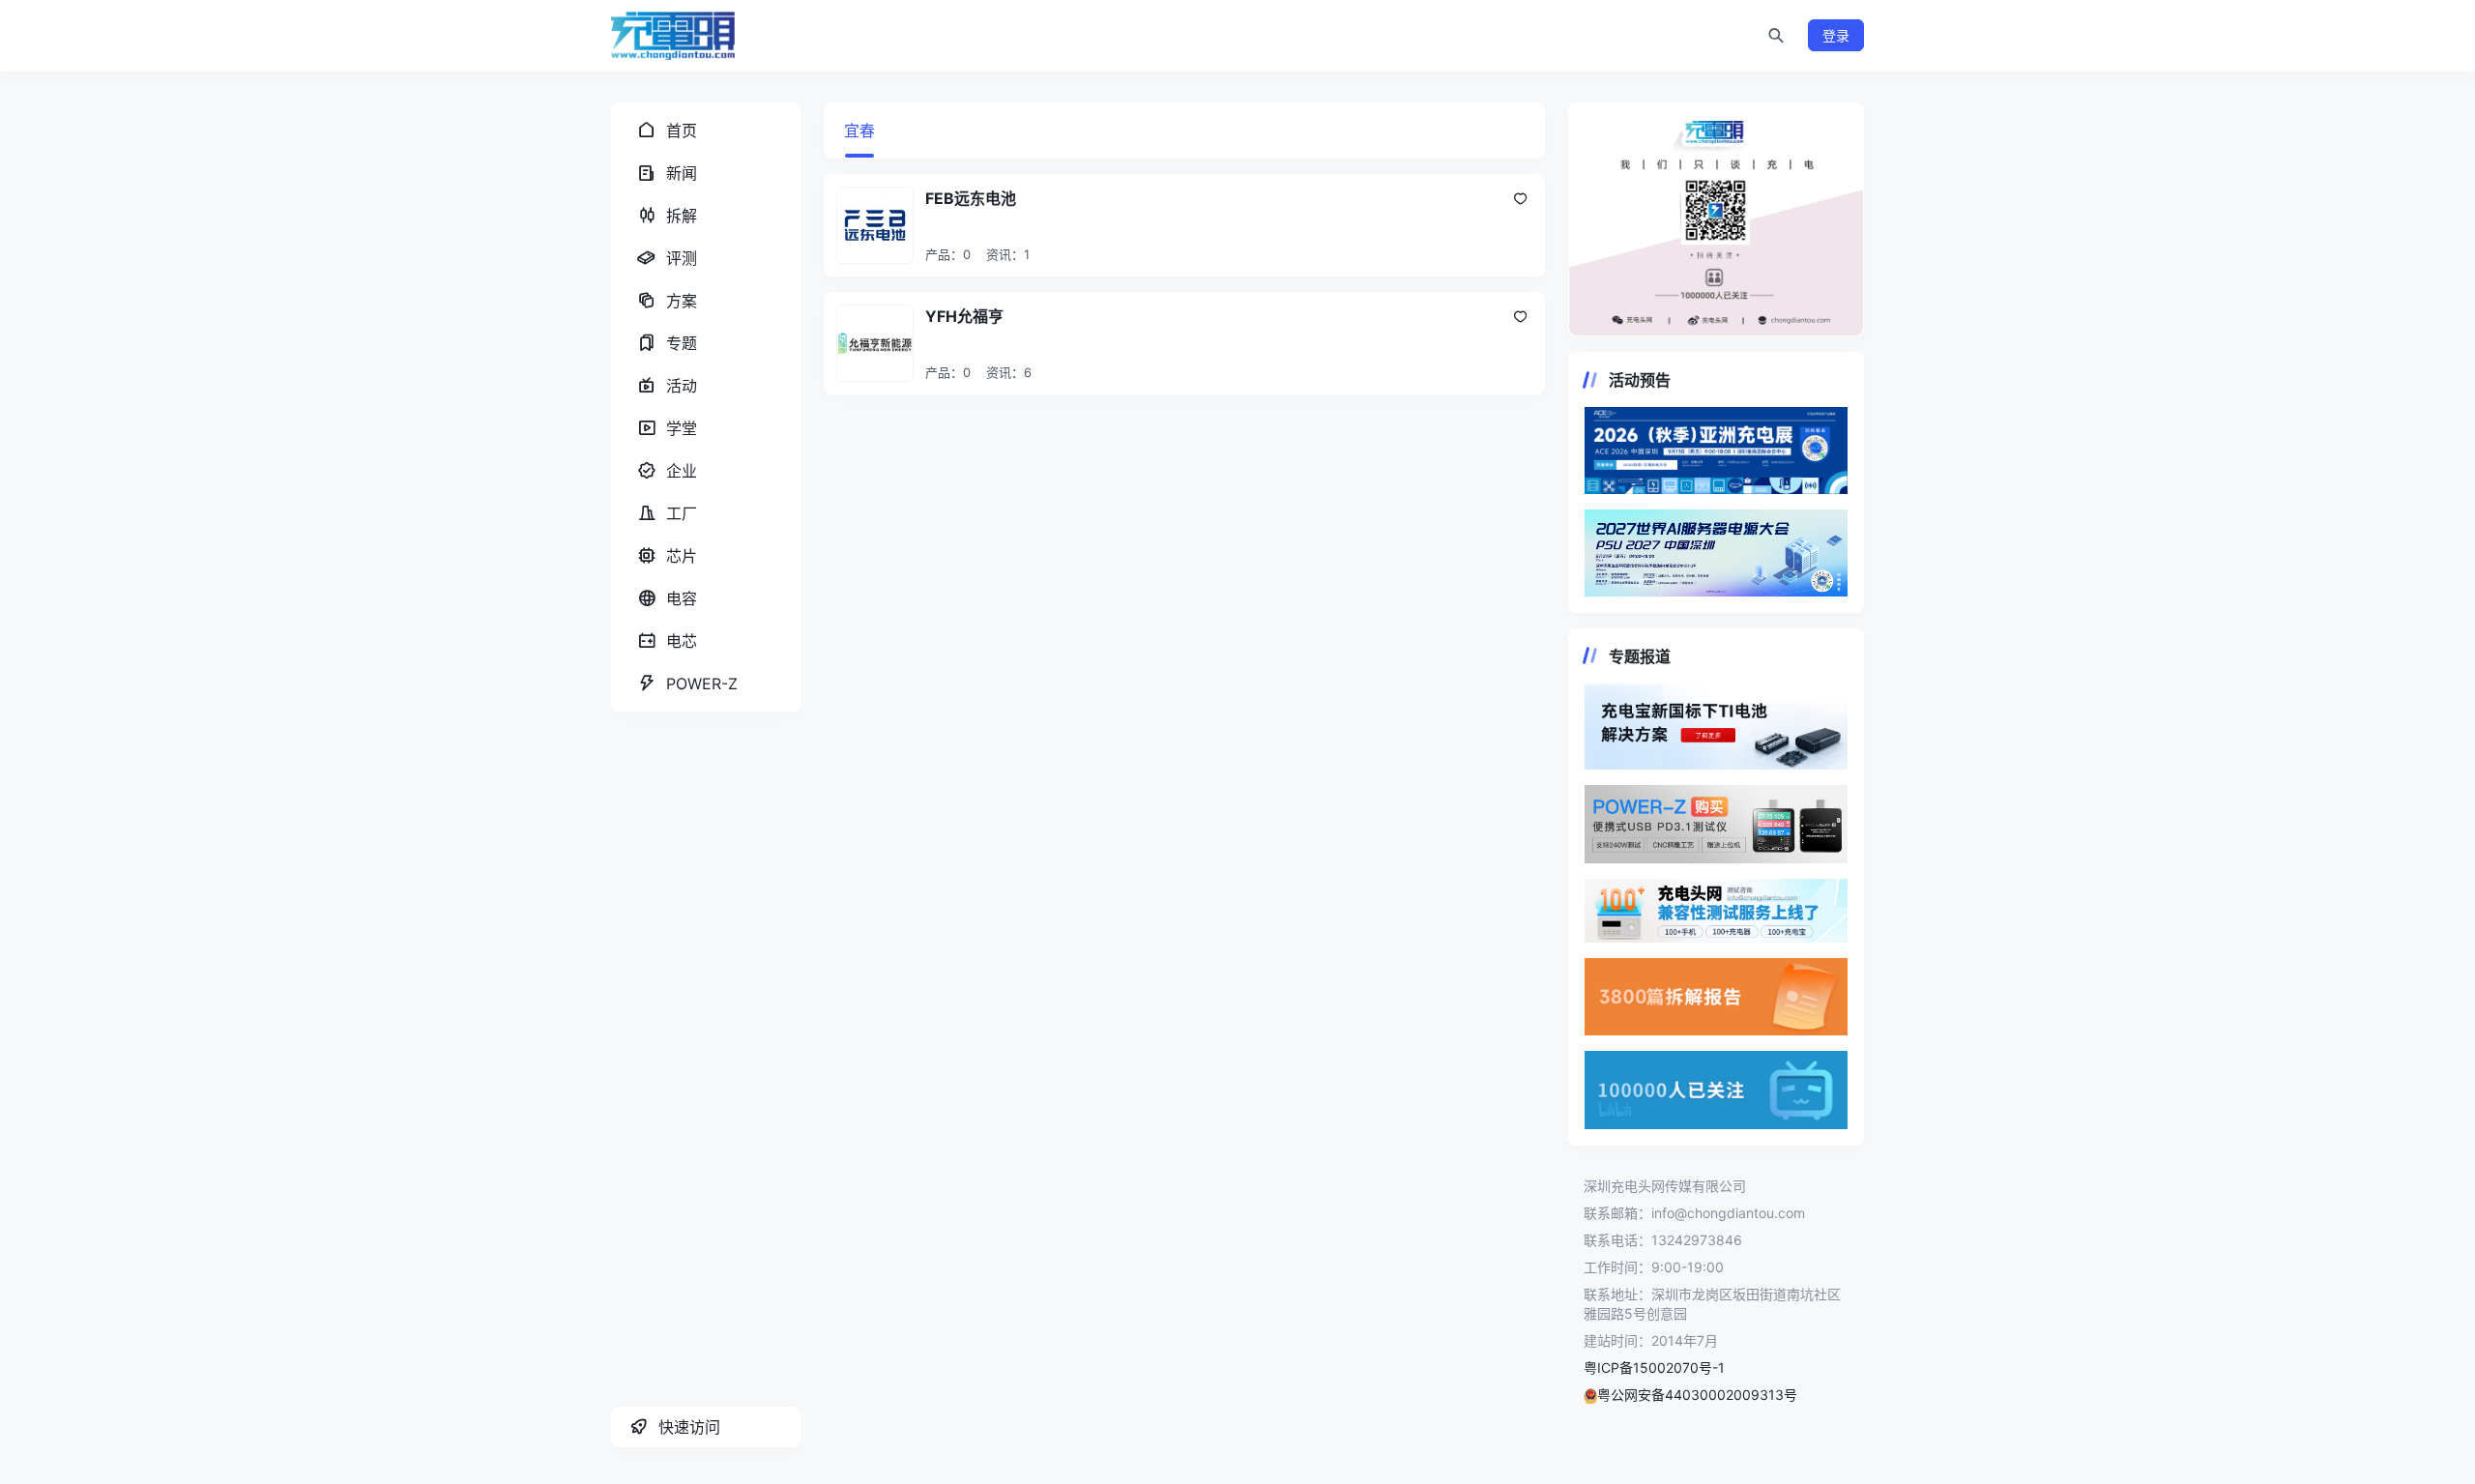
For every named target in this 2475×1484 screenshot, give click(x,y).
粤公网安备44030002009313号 (1697, 1395)
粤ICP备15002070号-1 (1654, 1368)
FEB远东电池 (971, 198)
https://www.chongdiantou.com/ (1716, 219)
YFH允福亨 (964, 316)
